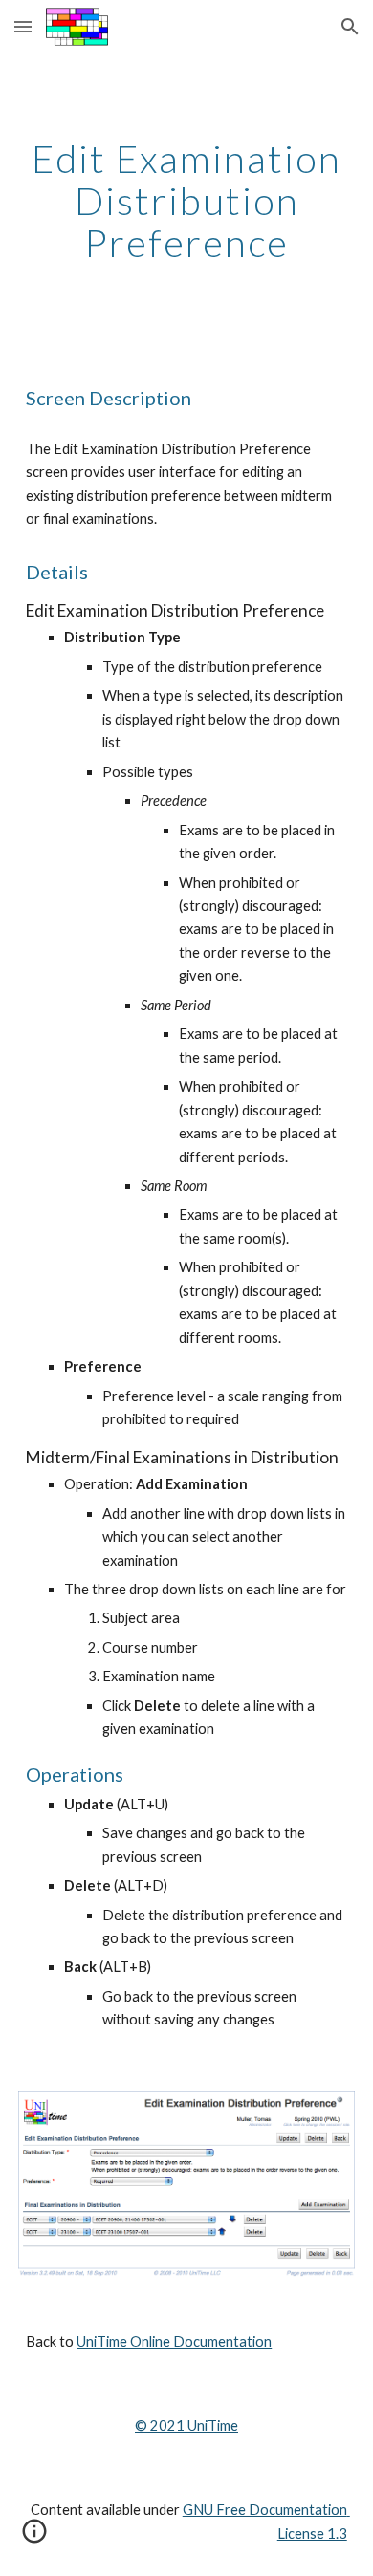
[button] (23, 26)
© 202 (155, 2425)
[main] (186, 201)
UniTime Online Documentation (174, 2341)
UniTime (211, 2425)
